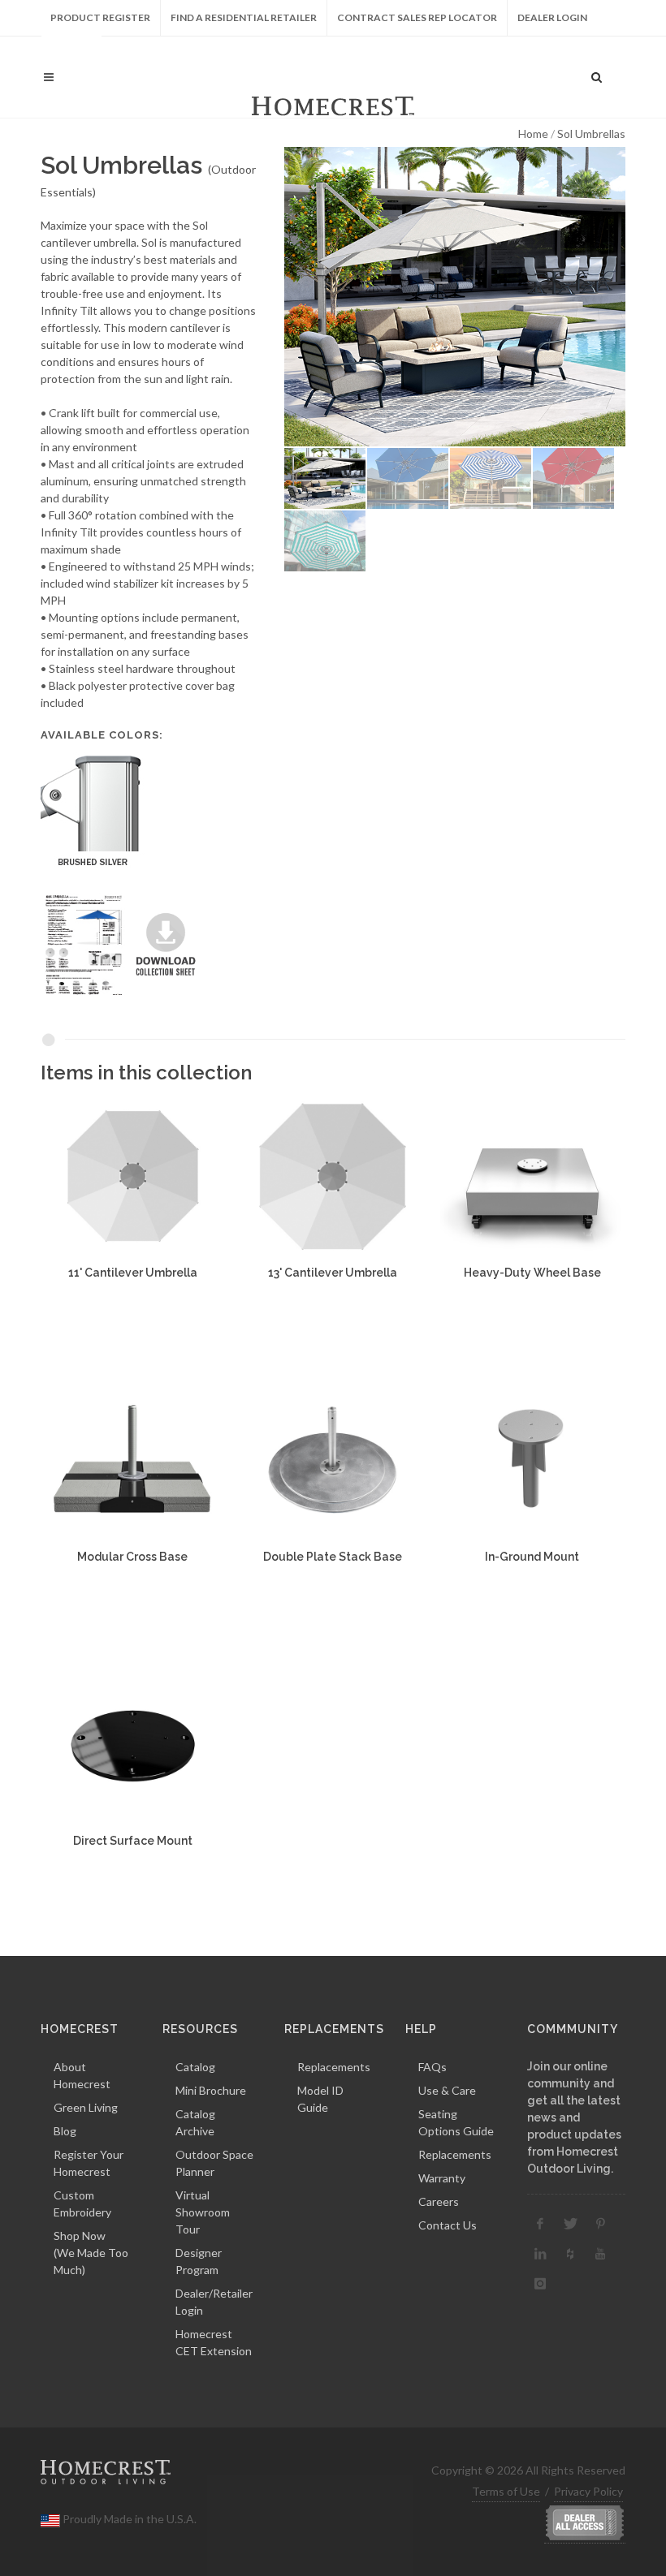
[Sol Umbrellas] (455, 297)
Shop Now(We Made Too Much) (91, 2253)
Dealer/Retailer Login (214, 2302)
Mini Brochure (211, 2090)
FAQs (432, 2067)
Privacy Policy (588, 2491)
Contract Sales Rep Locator (417, 17)
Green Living (86, 2107)
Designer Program (199, 2261)
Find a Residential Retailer (244, 17)
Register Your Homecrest (89, 2163)
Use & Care (447, 2090)
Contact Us (448, 2225)
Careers (439, 2201)
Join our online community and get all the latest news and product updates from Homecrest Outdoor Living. (574, 2117)
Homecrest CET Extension (214, 2342)
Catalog (195, 2067)
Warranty (442, 2178)
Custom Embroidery (82, 2203)
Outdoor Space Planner (214, 2163)
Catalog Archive (195, 2122)
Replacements (334, 2067)
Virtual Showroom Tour (203, 2212)
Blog (65, 2131)
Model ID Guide (320, 2099)
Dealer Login (552, 17)
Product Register (100, 17)
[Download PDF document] (125, 943)
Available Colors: (102, 735)
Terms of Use (506, 2491)
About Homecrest (82, 2075)
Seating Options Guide (456, 2122)
